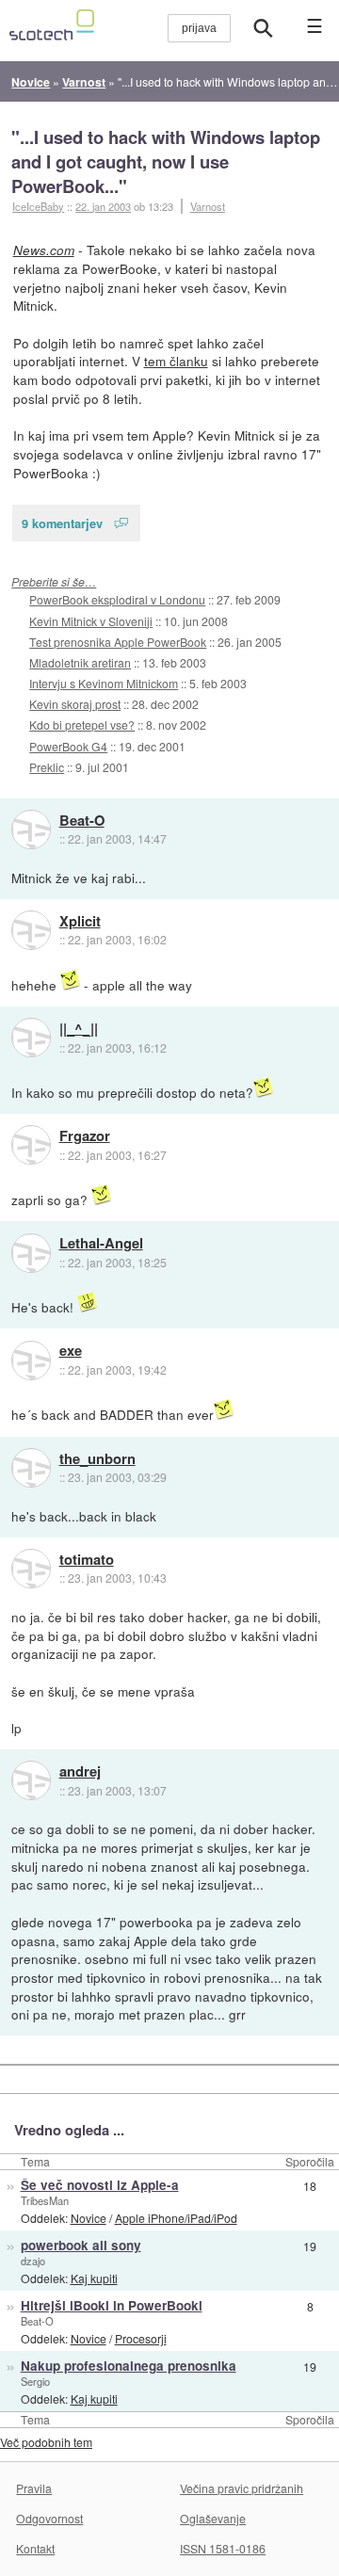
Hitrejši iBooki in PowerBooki (112, 2305)
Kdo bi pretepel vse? (82, 724)
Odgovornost (49, 2518)
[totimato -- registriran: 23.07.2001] (31, 1569)
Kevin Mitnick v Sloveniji (91, 621)
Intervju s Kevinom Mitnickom (104, 683)
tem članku (176, 361)
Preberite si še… (54, 581)
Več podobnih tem (46, 2442)
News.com (44, 250)
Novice (89, 2218)
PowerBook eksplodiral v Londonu (117, 599)
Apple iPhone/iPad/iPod (176, 2218)
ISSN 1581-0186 (223, 2548)
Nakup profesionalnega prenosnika (129, 2366)
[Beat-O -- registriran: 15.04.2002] (31, 829)
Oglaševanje (213, 2518)
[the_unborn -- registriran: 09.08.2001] (31, 1468)
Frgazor (85, 1136)
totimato (87, 1560)
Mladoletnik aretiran (80, 662)
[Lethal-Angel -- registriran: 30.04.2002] (31, 1253)
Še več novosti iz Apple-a (100, 2185)
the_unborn (97, 1459)
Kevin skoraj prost (75, 704)
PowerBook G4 (68, 746)
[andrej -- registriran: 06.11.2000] (31, 1780)
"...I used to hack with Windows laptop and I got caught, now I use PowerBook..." (166, 161)
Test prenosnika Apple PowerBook (118, 642)
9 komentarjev (62, 523)
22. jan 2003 (103, 206)
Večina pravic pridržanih (242, 2488)
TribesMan (45, 2200)
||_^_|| (79, 1029)
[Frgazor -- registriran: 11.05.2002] (31, 1145)
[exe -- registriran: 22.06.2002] (31, 1360)
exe (71, 1351)
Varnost (208, 206)
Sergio (35, 2381)
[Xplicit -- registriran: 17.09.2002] (31, 930)
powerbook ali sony (81, 2245)
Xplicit (80, 922)
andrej (80, 1772)
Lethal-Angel (101, 1244)
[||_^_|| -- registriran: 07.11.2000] (31, 1038)
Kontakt (35, 2548)
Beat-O (82, 821)
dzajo (33, 2261)
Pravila (34, 2488)
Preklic (47, 767)
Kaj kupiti (94, 2278)
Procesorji (141, 2338)
